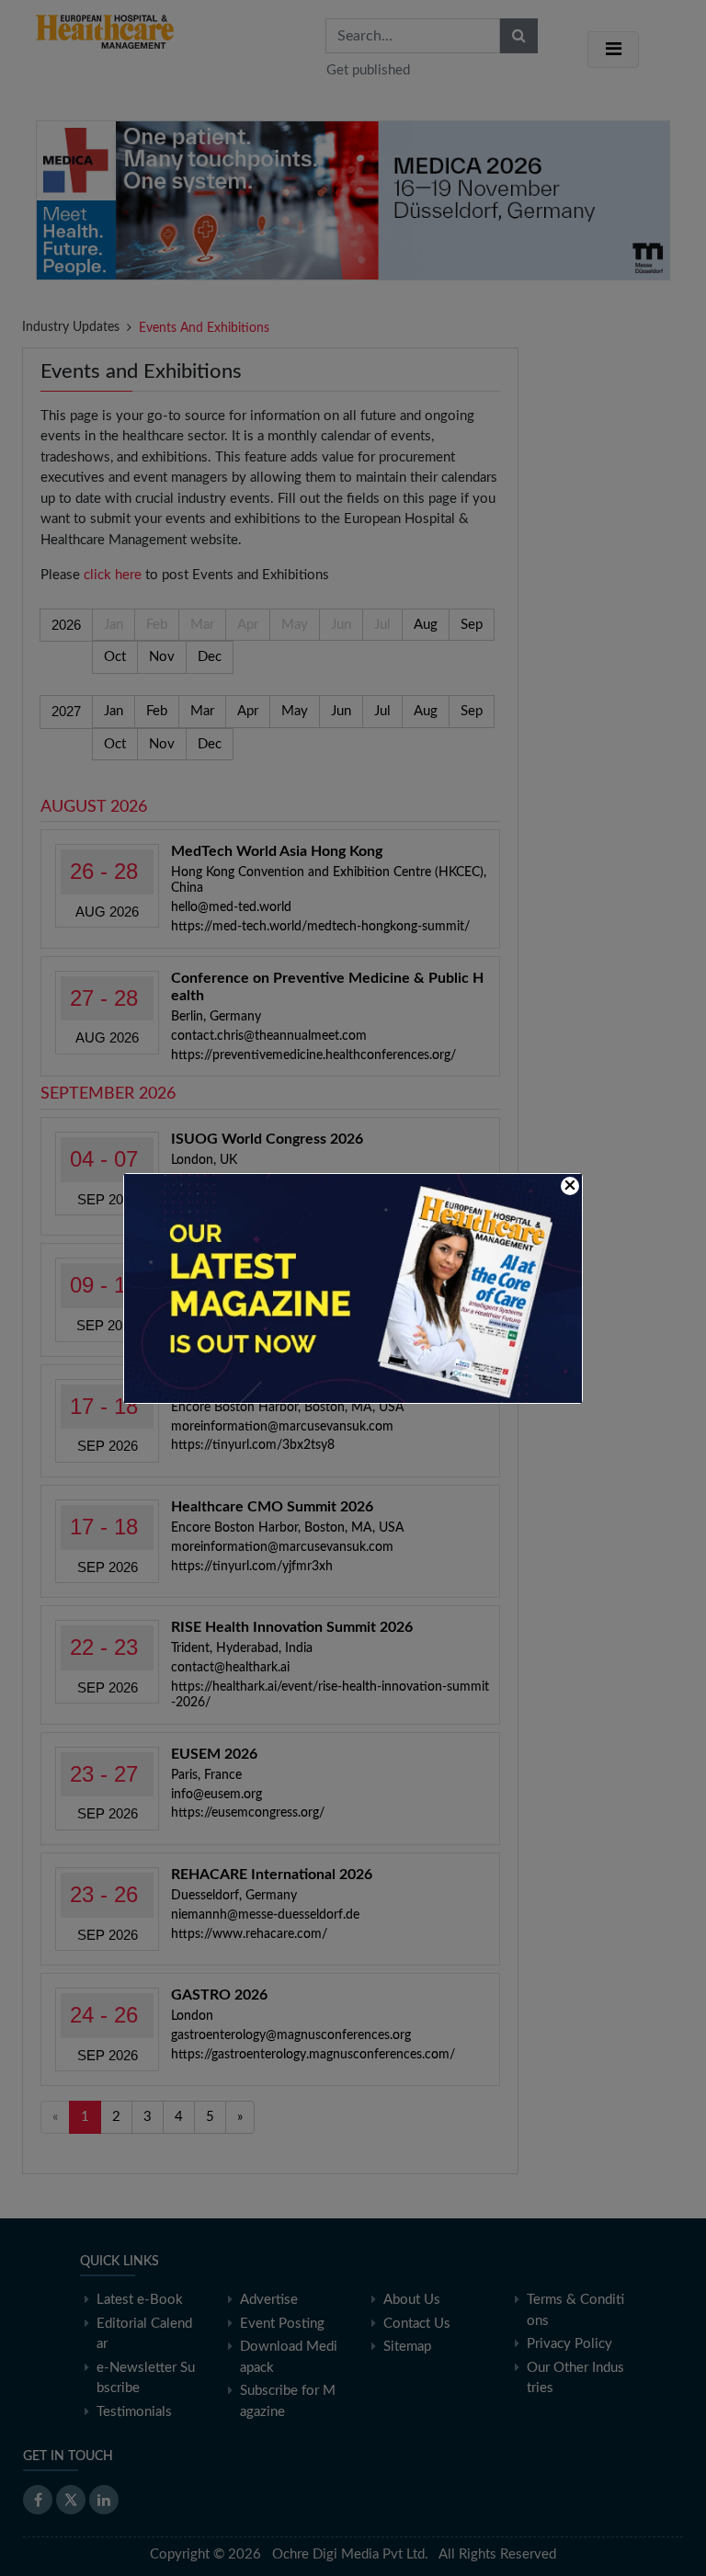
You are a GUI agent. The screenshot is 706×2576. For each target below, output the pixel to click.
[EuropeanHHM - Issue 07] (353, 1288)
